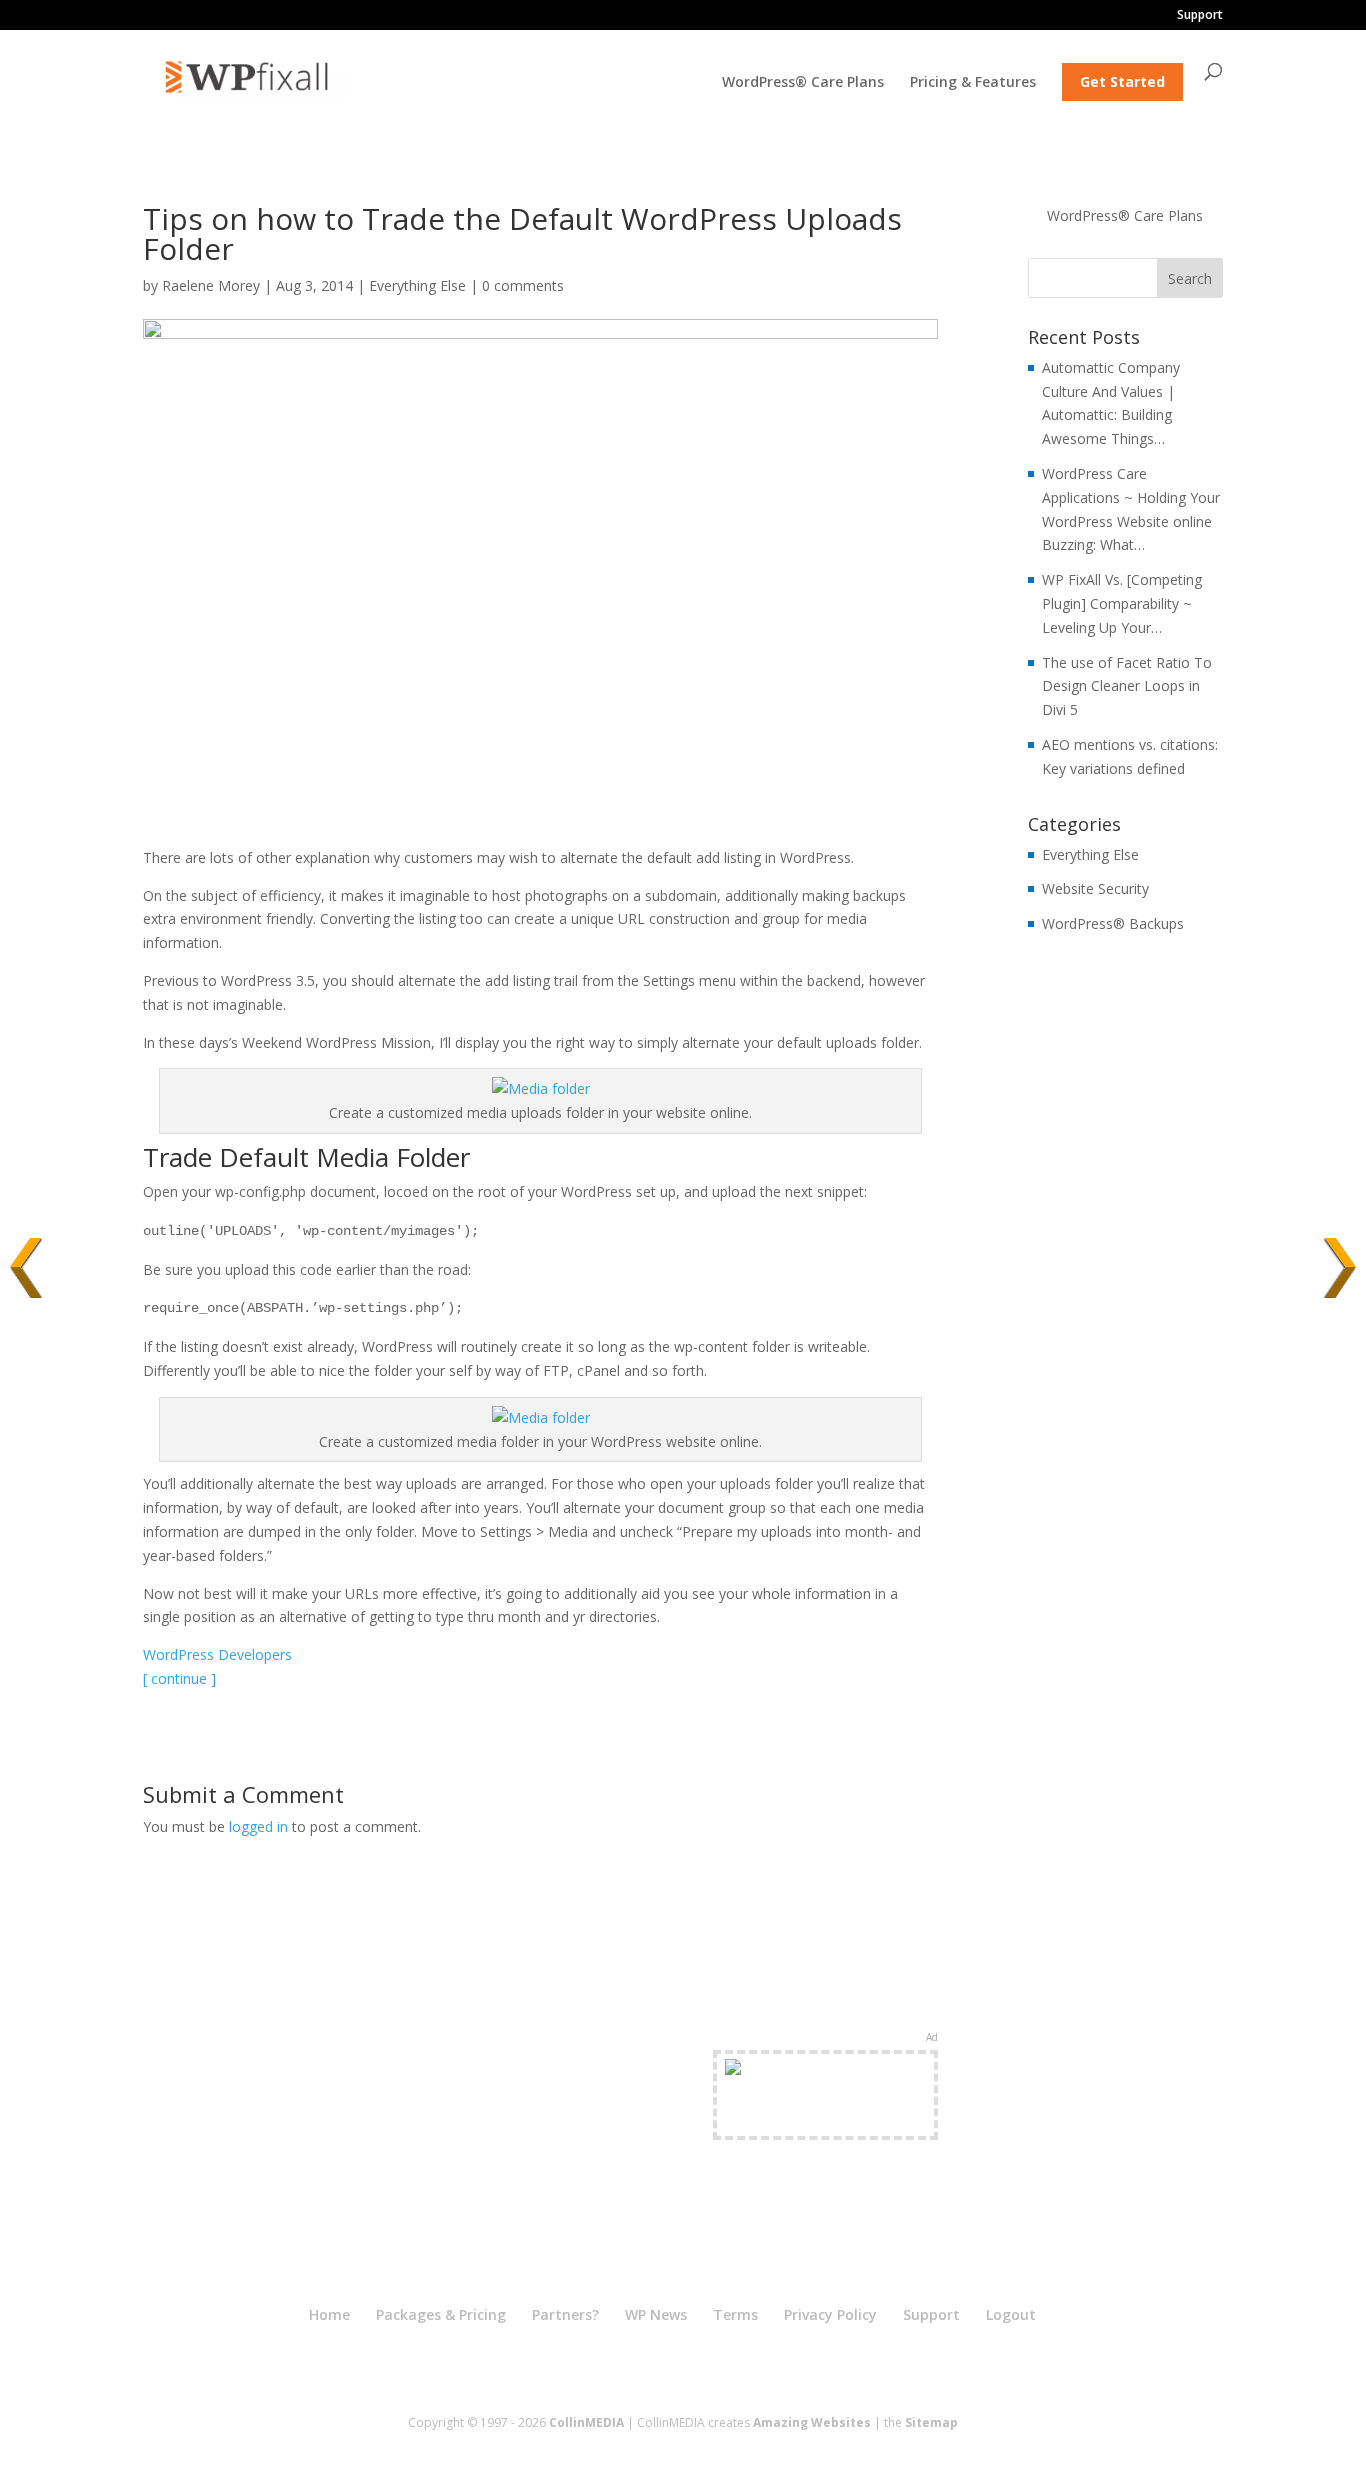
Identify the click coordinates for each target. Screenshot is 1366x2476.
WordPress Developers (217, 1654)
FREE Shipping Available (825, 2118)
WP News (656, 2314)
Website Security (1095, 888)
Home (329, 2314)
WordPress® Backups (1113, 923)
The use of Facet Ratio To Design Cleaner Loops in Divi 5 (1127, 686)
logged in (258, 1826)
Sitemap (931, 2422)
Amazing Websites (812, 2422)
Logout (1011, 2314)
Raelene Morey (211, 285)
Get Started (1122, 81)
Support (1200, 16)
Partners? (565, 2314)
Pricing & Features (973, 83)
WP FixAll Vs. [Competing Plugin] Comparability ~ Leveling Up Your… (1122, 603)
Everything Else (417, 285)
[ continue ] (179, 1678)
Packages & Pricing (441, 2314)
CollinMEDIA (586, 2422)
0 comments (523, 285)
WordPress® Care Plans (803, 83)
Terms (735, 2314)
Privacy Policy (830, 2314)
